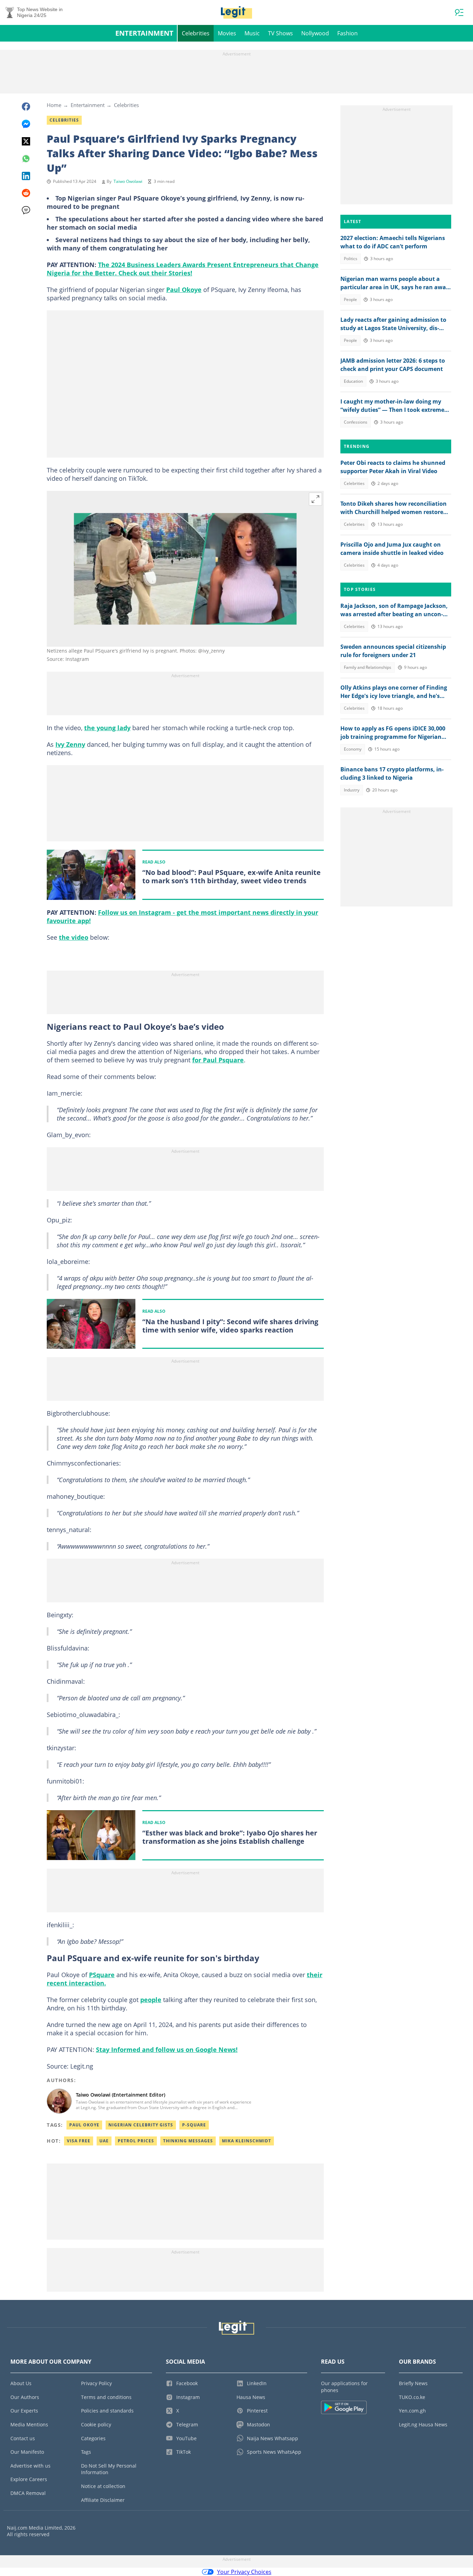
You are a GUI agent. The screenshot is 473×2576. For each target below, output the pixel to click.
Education (353, 381)
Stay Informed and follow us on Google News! (167, 2050)
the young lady (107, 728)
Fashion (347, 33)
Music (252, 33)
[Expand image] (315, 499)
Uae (104, 2141)
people (151, 2000)
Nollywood (315, 33)
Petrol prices (136, 2141)
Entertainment (144, 33)
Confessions (356, 422)
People (350, 299)
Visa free (79, 2141)
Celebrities (196, 33)
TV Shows (280, 33)
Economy (353, 749)
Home (54, 105)
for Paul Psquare (218, 1060)
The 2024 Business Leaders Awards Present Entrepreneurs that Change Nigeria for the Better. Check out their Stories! (183, 269)
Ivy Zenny (70, 744)
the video (74, 937)
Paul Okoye (184, 290)
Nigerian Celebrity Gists (141, 2125)
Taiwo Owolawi (128, 181)
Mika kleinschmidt (247, 2141)
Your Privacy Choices (244, 2572)
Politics (351, 259)
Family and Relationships (368, 667)
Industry (352, 790)
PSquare (102, 1975)
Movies (227, 33)
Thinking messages (188, 2141)
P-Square (194, 2125)
